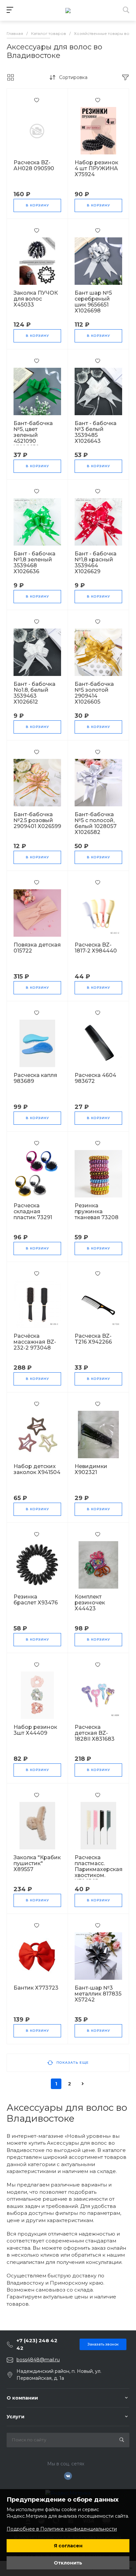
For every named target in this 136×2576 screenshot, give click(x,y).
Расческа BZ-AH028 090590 (34, 166)
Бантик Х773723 (36, 1988)
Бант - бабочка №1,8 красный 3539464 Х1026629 (96, 563)
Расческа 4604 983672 (95, 1078)
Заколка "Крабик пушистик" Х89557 (37, 1864)
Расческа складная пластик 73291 (33, 1212)
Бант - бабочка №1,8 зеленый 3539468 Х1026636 (34, 563)
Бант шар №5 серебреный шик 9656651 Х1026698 (93, 302)
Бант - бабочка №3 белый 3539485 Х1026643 (96, 432)
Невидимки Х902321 (91, 1469)
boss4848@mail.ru (38, 2360)
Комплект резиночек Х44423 (90, 1603)
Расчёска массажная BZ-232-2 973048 (35, 1342)
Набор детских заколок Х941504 (37, 1469)
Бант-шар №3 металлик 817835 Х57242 (98, 1994)
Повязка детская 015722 (37, 948)
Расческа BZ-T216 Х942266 (93, 1339)
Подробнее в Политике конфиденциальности (62, 2529)
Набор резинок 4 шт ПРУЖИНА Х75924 (96, 169)
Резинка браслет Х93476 (36, 1600)
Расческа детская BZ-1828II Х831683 (95, 1733)
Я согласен (68, 2546)
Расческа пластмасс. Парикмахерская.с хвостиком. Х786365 (101, 1869)
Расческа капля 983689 (35, 1078)
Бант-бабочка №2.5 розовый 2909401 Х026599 (37, 820)
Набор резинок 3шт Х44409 (35, 1730)
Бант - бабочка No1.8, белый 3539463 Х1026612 (34, 693)
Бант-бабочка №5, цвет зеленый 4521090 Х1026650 (33, 435)
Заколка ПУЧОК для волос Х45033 (36, 299)
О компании (22, 2398)
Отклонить (68, 2563)
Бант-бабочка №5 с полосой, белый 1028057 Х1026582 (96, 823)
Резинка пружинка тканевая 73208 (97, 1212)
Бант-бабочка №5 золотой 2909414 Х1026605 (94, 693)
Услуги (16, 2417)
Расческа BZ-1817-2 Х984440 (96, 948)
